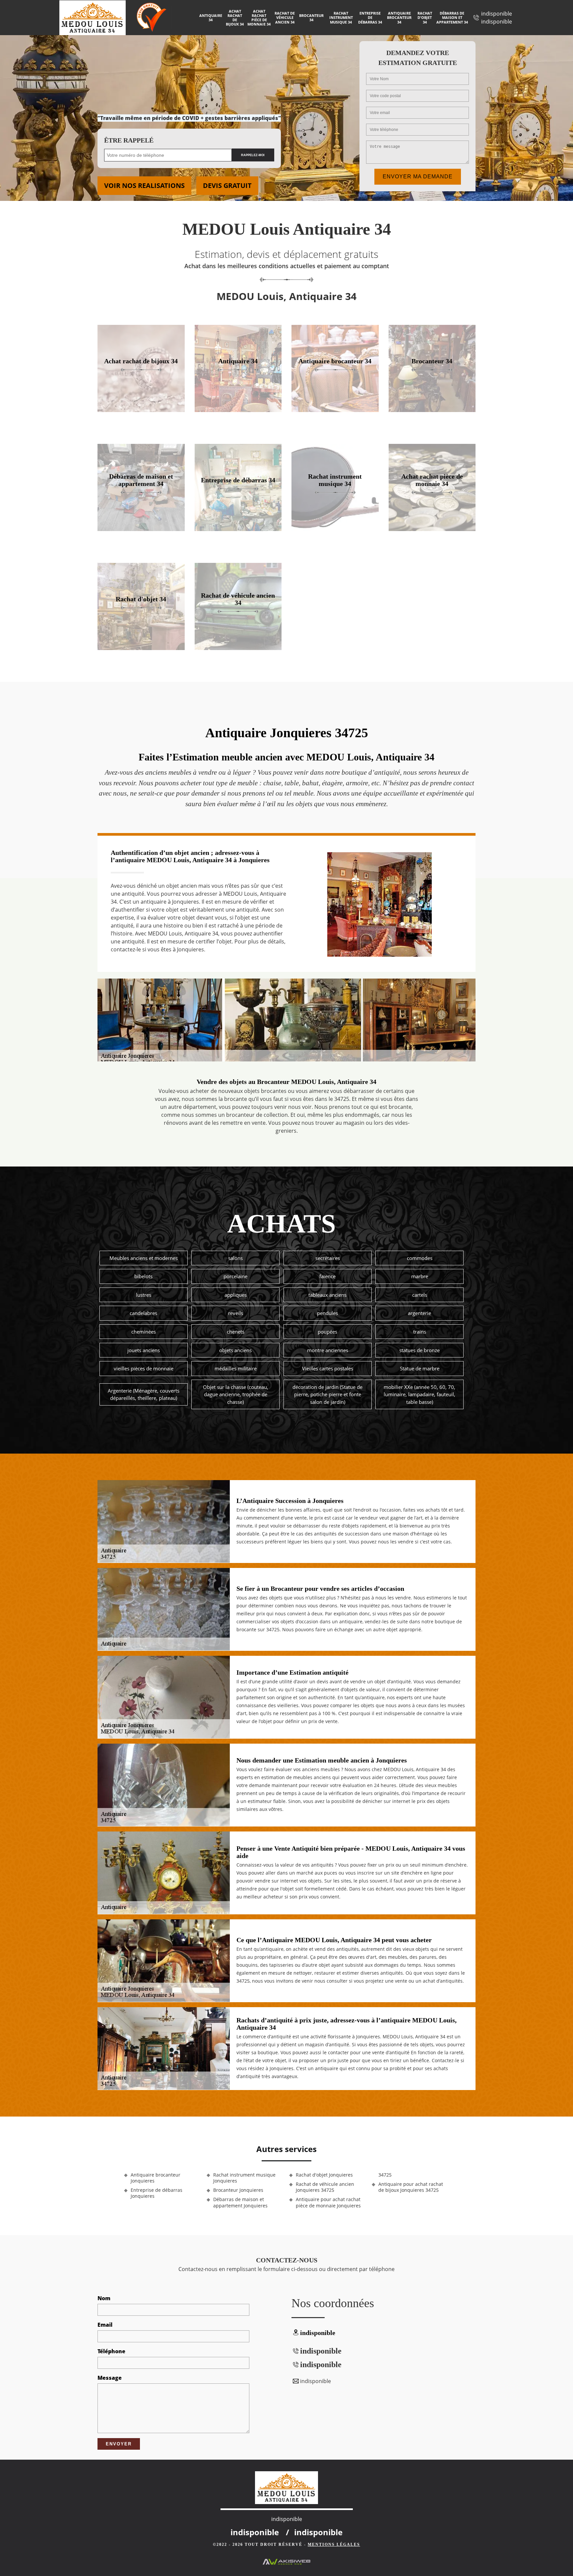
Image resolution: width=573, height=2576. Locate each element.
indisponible (497, 14)
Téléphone (111, 2351)
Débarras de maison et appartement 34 (452, 17)
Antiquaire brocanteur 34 (399, 17)
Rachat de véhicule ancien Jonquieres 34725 (325, 2187)
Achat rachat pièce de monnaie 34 (259, 18)
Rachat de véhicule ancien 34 (285, 17)
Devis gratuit (227, 185)
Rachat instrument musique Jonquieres (244, 2178)
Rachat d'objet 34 (425, 17)
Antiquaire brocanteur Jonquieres (156, 2178)
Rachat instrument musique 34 (341, 17)
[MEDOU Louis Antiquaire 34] (98, 18)
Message (110, 2378)
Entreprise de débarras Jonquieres (157, 2193)
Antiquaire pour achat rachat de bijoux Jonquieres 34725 (411, 2187)
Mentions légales (334, 2545)
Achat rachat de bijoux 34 (235, 18)
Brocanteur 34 (311, 18)
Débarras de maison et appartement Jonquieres (240, 2202)
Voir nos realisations (144, 185)
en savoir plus (141, 410)
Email (105, 2325)
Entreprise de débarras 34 (370, 17)
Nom (104, 2298)
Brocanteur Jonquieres (238, 2190)
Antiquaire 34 (211, 18)
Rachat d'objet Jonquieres (324, 2175)
